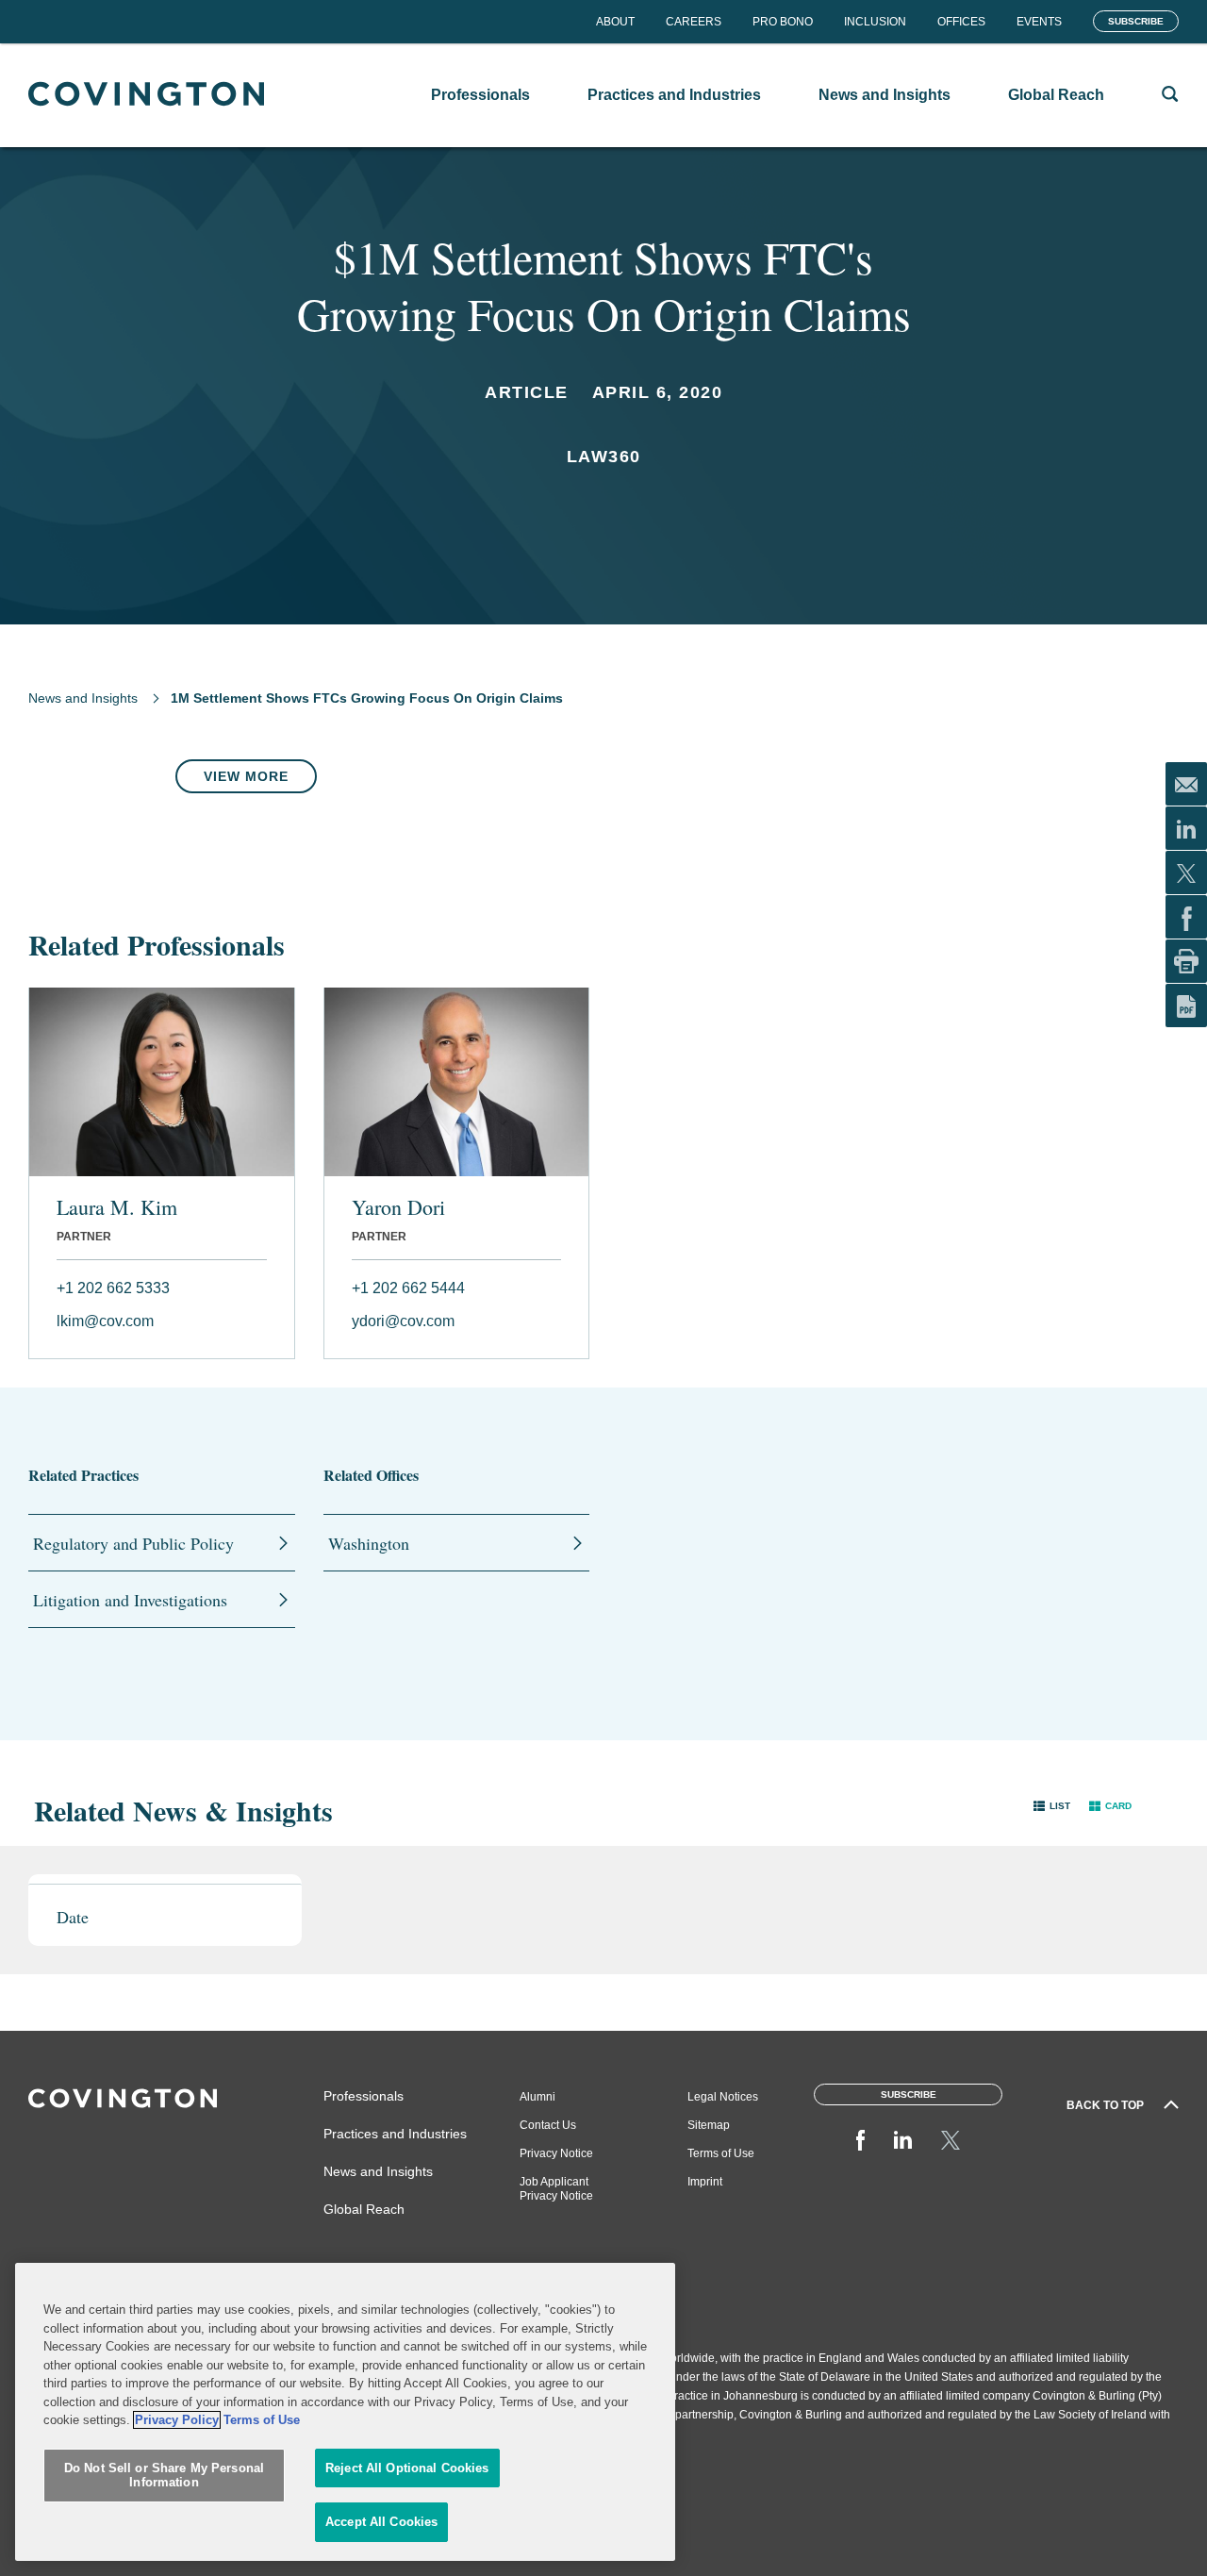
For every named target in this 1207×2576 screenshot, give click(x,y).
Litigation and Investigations (130, 1600)
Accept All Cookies (381, 2522)
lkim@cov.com (105, 1321)
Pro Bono (783, 22)
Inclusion (875, 22)
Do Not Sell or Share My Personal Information (164, 2476)
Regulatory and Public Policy (133, 1543)
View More (246, 776)
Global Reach (364, 2209)
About (615, 22)
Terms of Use (721, 2153)
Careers (694, 22)
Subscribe (1136, 21)
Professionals (364, 2096)
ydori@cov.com (403, 1321)
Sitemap (709, 2125)
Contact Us (548, 2125)
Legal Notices (723, 2097)
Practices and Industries (395, 2134)
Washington (369, 1543)
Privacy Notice (556, 2153)
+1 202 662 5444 (408, 1288)
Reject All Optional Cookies (407, 2468)
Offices (961, 22)
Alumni (537, 2097)
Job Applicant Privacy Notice (556, 2189)
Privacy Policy (177, 2420)
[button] (1052, 1806)
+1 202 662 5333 (113, 1288)
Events (1039, 22)
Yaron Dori (398, 1207)
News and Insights (83, 698)
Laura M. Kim (117, 1207)
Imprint (705, 2182)
